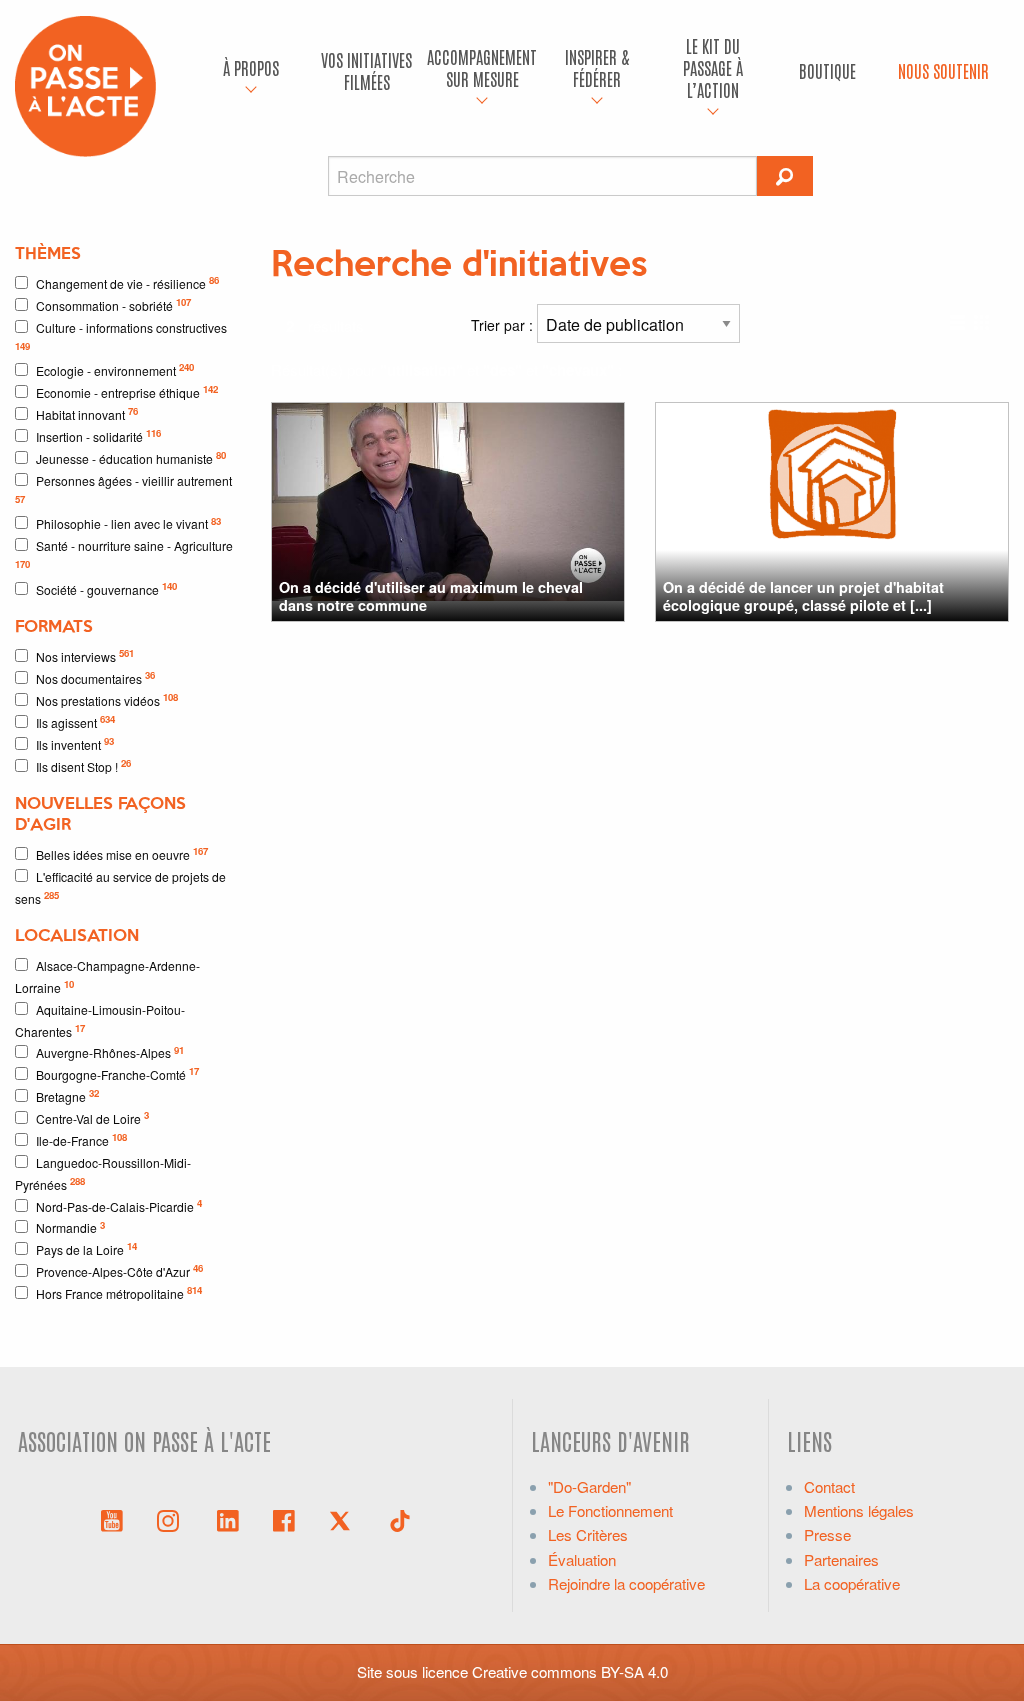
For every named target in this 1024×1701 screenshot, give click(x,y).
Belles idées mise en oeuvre (122, 853)
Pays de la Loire (86, 1248)
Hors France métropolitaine (119, 1292)
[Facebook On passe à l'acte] (284, 1519)
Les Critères (588, 1534)
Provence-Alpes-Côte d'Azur (119, 1270)
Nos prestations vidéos (107, 699)
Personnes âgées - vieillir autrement (123, 489)
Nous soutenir (943, 70)
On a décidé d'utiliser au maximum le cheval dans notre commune (431, 595)
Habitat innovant (87, 413)
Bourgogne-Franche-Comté (117, 1073)
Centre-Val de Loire (92, 1117)
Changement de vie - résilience (127, 282)
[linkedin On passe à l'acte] (228, 1519)
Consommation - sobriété (113, 304)
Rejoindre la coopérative (626, 1583)
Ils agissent (75, 721)
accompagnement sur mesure (482, 67)
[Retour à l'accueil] (85, 83)
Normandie (70, 1227)
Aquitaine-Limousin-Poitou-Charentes (100, 1020)
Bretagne (67, 1095)
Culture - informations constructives (121, 336)
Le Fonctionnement (610, 1510)
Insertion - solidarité (98, 435)
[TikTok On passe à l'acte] (400, 1519)
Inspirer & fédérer (597, 67)
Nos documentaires (95, 677)
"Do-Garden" (589, 1486)
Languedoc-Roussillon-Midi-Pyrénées (103, 1173)
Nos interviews (85, 655)
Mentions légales (859, 1510)
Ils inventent (75, 743)
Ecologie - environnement (115, 369)
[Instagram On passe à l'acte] (172, 1519)
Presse (827, 1534)
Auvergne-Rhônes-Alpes (110, 1052)
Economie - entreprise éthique (127, 391)
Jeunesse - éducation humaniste (131, 457)
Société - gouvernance (106, 588)
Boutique (827, 70)
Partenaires (841, 1559)
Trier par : (504, 325)
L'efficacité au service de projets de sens (120, 887)
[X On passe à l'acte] (344, 1519)
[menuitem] (251, 71)
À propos (251, 67)
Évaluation (582, 1559)
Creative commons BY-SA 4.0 (570, 1671)
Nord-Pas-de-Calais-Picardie (119, 1205)
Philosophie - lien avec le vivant (128, 523)
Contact (829, 1486)
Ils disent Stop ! (83, 765)
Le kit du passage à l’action (713, 67)
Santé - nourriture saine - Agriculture (124, 554)
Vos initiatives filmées (366, 70)
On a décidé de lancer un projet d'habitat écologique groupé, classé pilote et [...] (803, 595)
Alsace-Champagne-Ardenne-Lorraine (107, 976)
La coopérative (852, 1583)
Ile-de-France (81, 1139)
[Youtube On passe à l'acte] (112, 1519)
